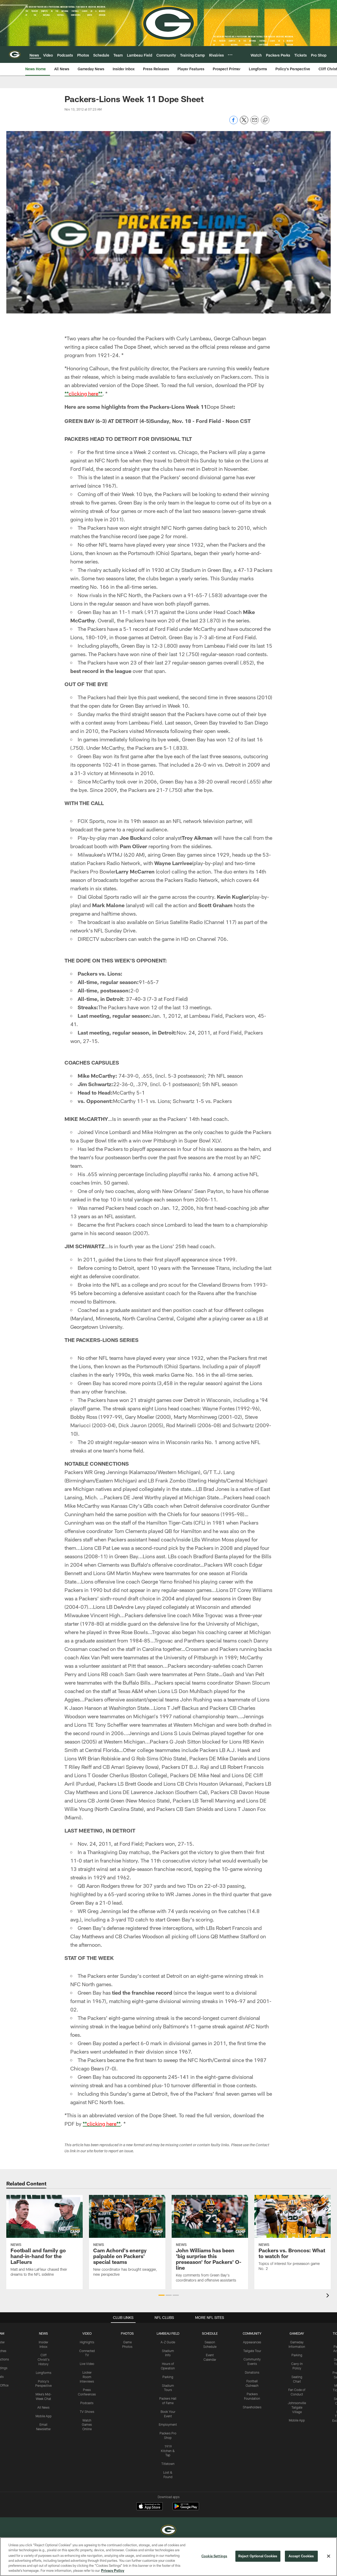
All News (43, 2407)
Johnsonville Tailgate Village (297, 2407)
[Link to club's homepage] (15, 54)
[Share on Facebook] (234, 123)
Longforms (44, 2373)
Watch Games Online (87, 2425)
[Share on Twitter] (244, 123)
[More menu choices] (230, 55)
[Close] (329, 2556)
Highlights (87, 2342)
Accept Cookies (301, 2556)
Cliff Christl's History (44, 2359)
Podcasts (87, 2403)
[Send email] (255, 123)
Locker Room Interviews (87, 2377)
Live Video (87, 2364)
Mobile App (44, 2416)
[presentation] (329, 2296)
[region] (168, 2557)
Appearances (252, 2342)
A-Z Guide (168, 2342)
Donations (252, 2372)
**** (83, 393)
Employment (168, 2424)
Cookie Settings (214, 2556)
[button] (162, 2295)
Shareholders (252, 2407)
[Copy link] (265, 120)
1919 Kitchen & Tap (168, 2451)
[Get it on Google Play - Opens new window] (186, 2509)
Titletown (168, 2464)
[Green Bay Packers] (168, 2531)
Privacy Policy (113, 2570)
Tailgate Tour (252, 2351)
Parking (168, 2377)
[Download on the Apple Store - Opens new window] (150, 2507)
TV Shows (87, 2412)
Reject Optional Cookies (258, 2556)
